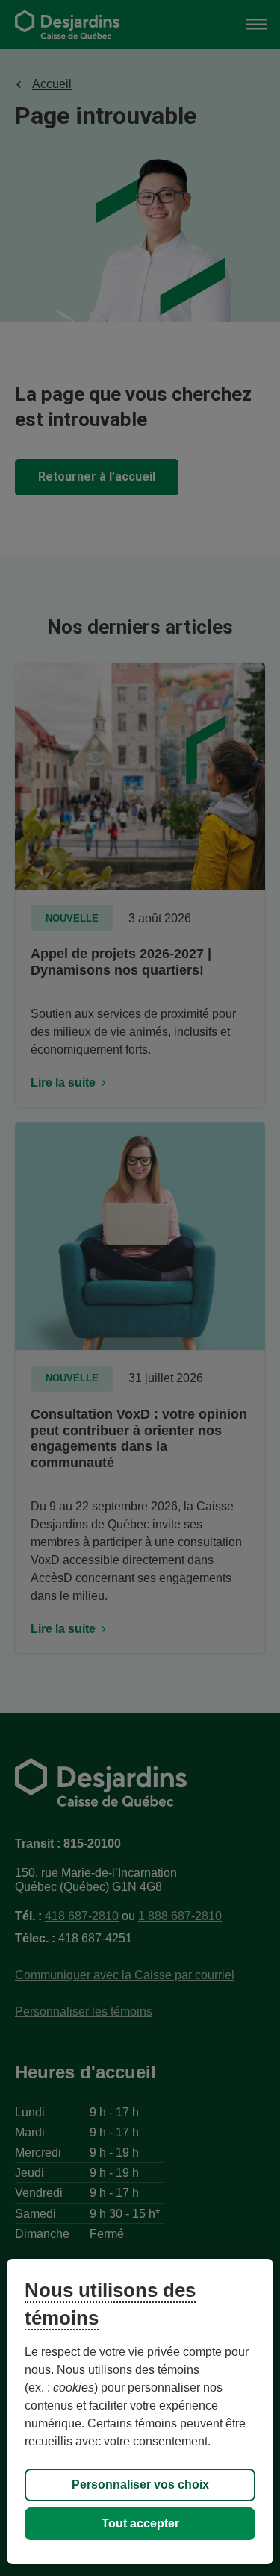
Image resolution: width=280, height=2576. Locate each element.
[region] (140, 2411)
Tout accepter (140, 2523)
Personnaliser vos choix (140, 2485)
